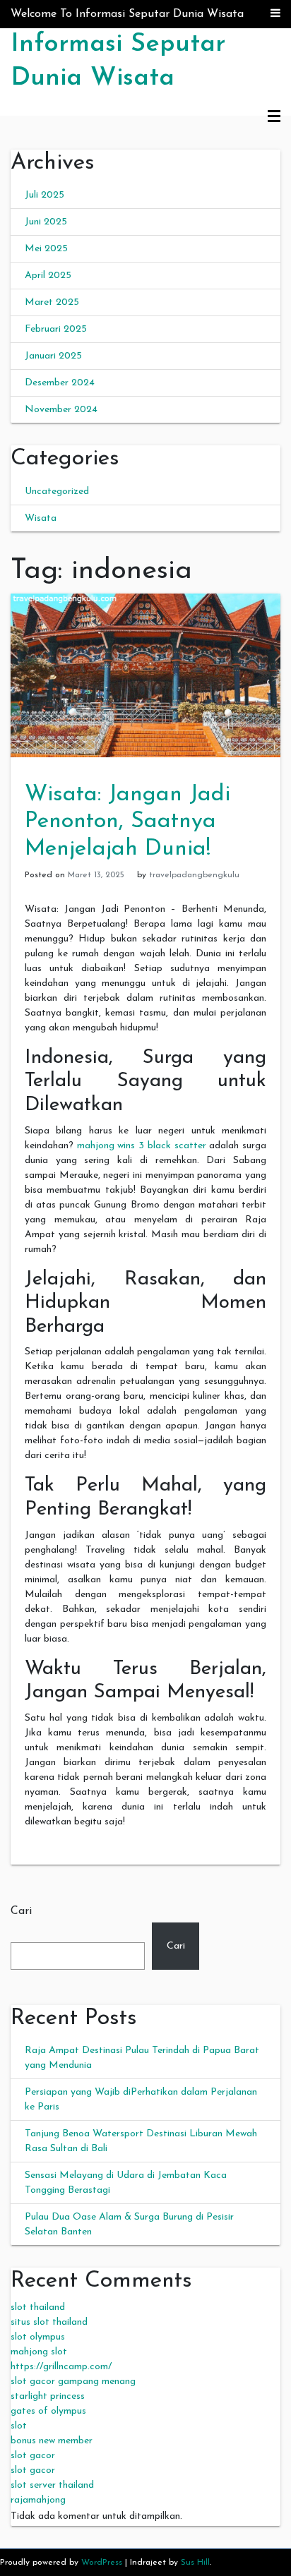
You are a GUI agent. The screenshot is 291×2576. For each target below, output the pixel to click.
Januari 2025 (53, 356)
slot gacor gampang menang (73, 2382)
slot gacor (33, 2456)
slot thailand (38, 2307)
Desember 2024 (60, 383)
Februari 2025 (56, 329)
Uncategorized (57, 492)
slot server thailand (52, 2485)
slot (19, 2426)
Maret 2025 (52, 302)
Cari (21, 1911)
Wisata (41, 518)
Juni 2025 (46, 222)
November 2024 (61, 410)
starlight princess (48, 2396)
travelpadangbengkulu (194, 875)
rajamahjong (38, 2500)
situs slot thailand (49, 2322)
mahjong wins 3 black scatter (142, 1146)
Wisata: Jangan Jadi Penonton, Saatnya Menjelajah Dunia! (127, 822)
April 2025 (48, 276)
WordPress (102, 2563)
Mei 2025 (46, 249)
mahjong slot (39, 2352)
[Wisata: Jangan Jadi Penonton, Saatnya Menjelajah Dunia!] (145, 674)
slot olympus (38, 2337)
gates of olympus (48, 2411)
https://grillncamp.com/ (61, 2367)
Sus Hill (195, 2563)
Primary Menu (274, 117)
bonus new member (52, 2441)
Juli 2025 (44, 195)
